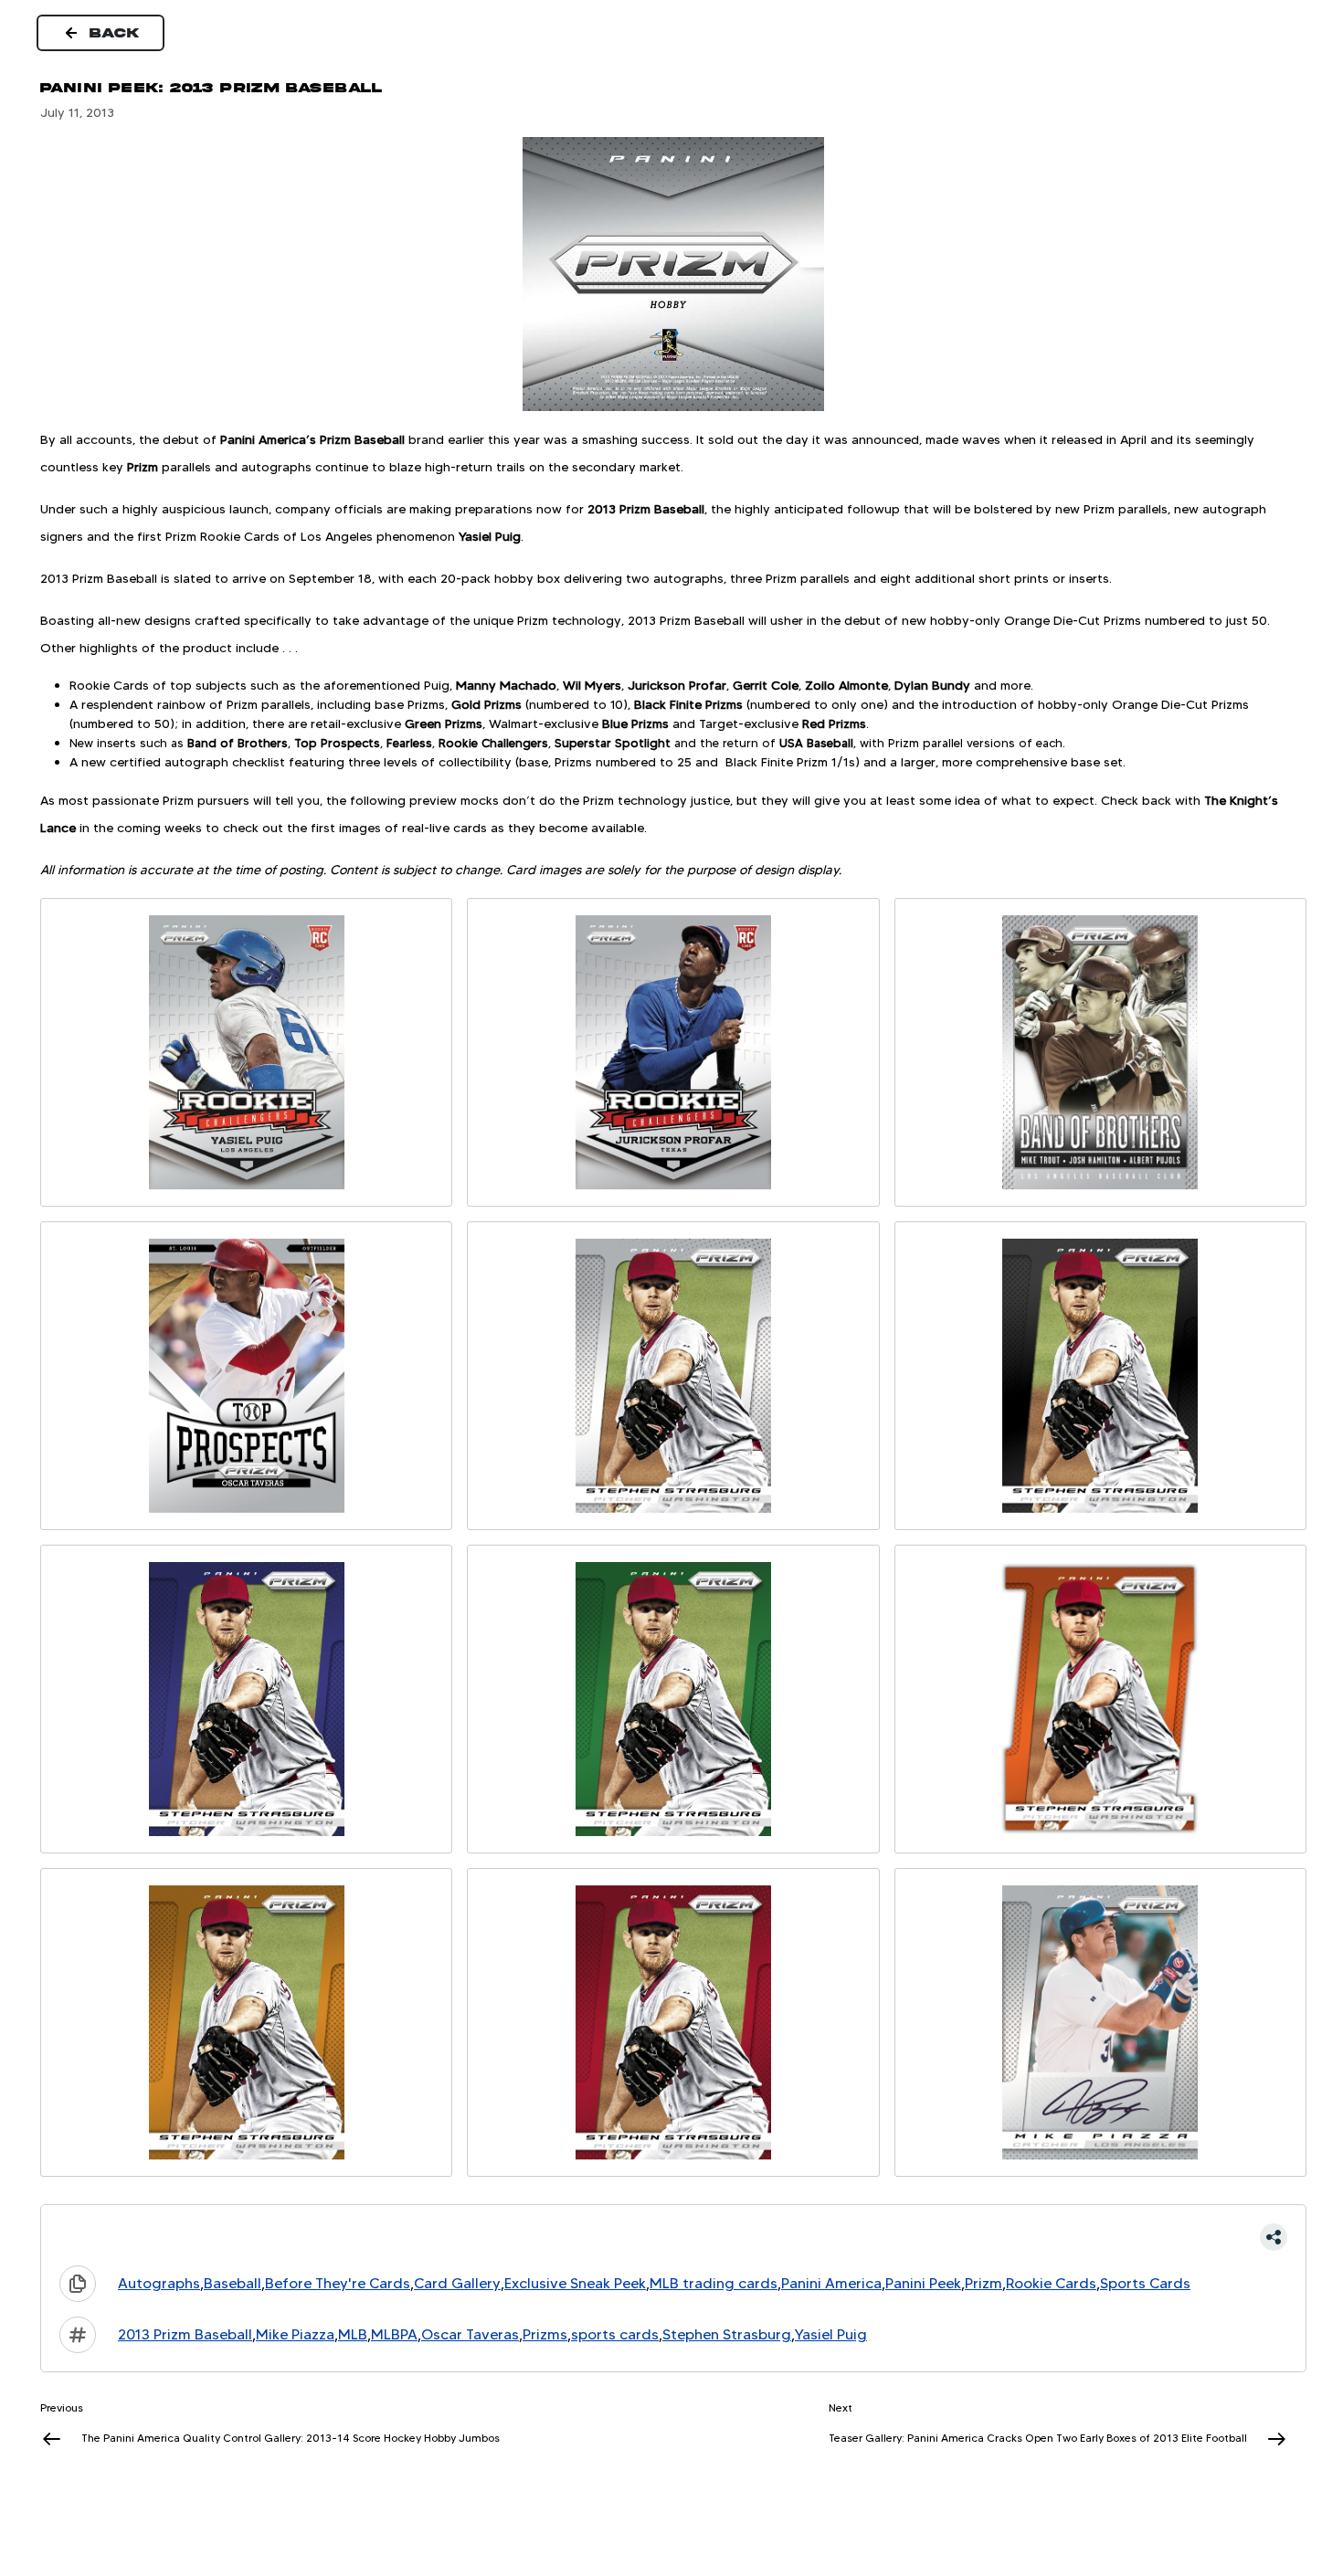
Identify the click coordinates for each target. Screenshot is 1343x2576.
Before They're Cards (338, 2283)
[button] (673, 2237)
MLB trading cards (714, 2283)
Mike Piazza (295, 2334)
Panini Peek (923, 2283)
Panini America (831, 2283)
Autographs (159, 2283)
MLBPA (394, 2334)
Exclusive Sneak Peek (575, 2283)
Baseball (233, 2283)
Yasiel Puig (831, 2334)
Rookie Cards (1051, 2283)
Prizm (983, 2283)
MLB (353, 2334)
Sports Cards (1145, 2283)
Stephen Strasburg (727, 2334)
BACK (115, 33)
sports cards (615, 2334)
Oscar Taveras (470, 2334)
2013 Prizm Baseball (185, 2334)
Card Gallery (457, 2283)
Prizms (545, 2334)
